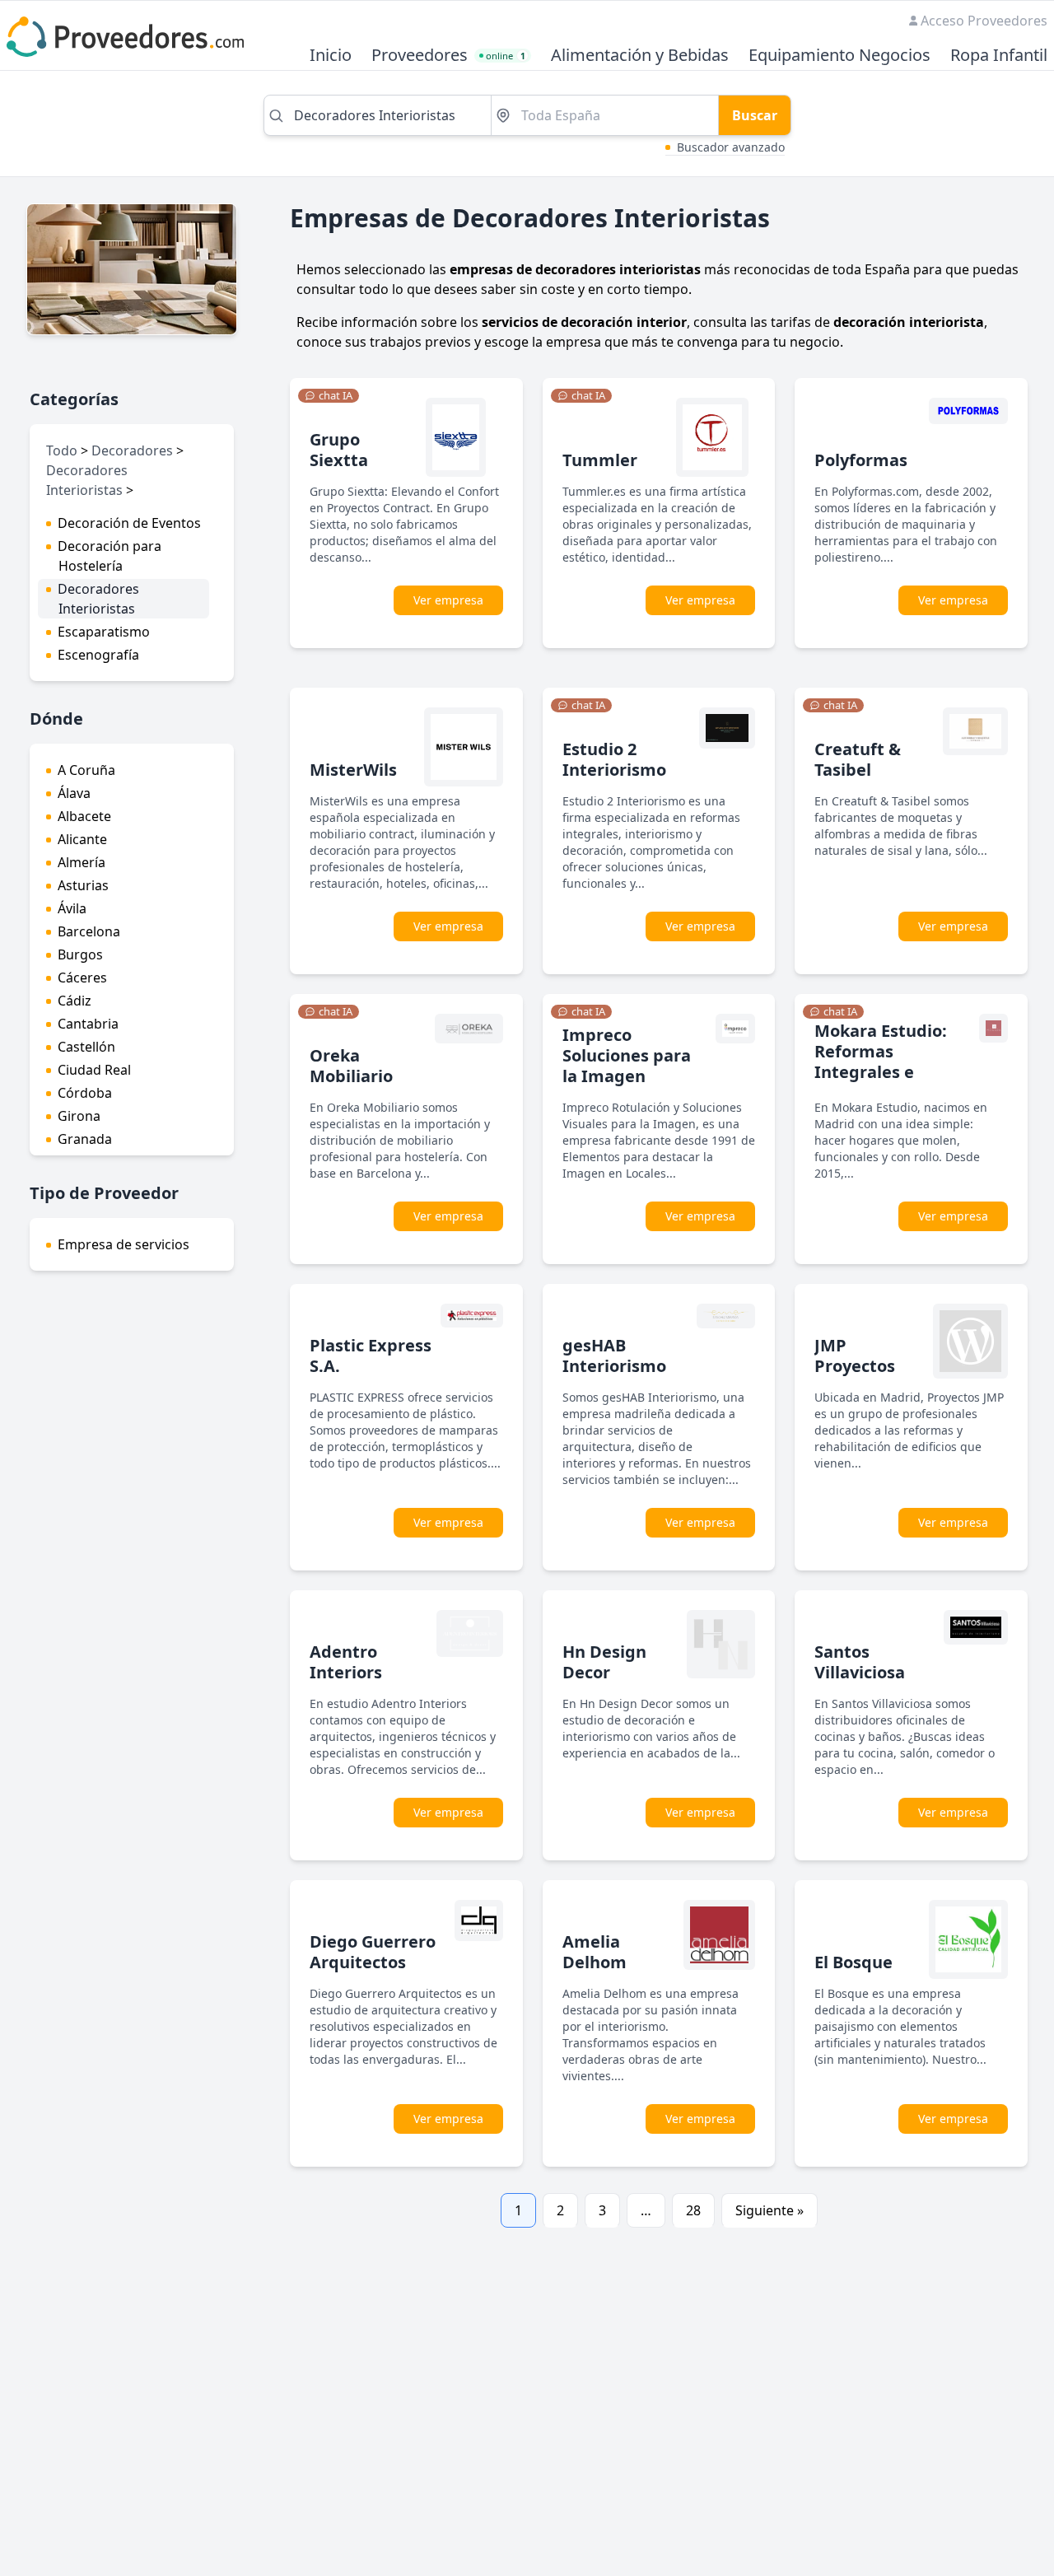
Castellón (86, 1047)
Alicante (82, 839)
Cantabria (88, 1024)
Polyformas (861, 460)
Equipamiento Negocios (839, 56)
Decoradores (132, 450)
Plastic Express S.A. (371, 1356)
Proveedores (420, 56)
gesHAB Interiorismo (614, 1356)
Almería (82, 862)
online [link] (506, 56)
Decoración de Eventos (129, 523)
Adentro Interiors (346, 1662)
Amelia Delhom (595, 1952)
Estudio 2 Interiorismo (614, 759)
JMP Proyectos (855, 1356)
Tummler (600, 460)
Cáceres (82, 978)
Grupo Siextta (339, 450)
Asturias (83, 885)
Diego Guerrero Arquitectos (373, 1952)
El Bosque (853, 1962)
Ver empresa (448, 600)
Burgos (80, 954)
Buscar (755, 115)
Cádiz (75, 1001)
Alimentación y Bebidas (640, 56)
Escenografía (98, 655)
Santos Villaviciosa (860, 1662)
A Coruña (86, 770)
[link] (329, 396)
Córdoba (85, 1093)
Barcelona (89, 931)
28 (693, 2210)
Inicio (331, 56)
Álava (74, 793)
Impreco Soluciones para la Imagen (627, 1055)
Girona (79, 1116)
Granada (85, 1139)
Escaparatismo (104, 632)
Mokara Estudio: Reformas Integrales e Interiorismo (881, 1062)
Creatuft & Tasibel (858, 759)
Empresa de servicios (124, 1244)
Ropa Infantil (999, 56)
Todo (62, 450)
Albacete (84, 816)
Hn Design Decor (604, 1662)
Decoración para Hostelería (110, 556)
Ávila (72, 908)
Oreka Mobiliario (351, 1066)
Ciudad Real (94, 1070)
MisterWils (353, 770)
